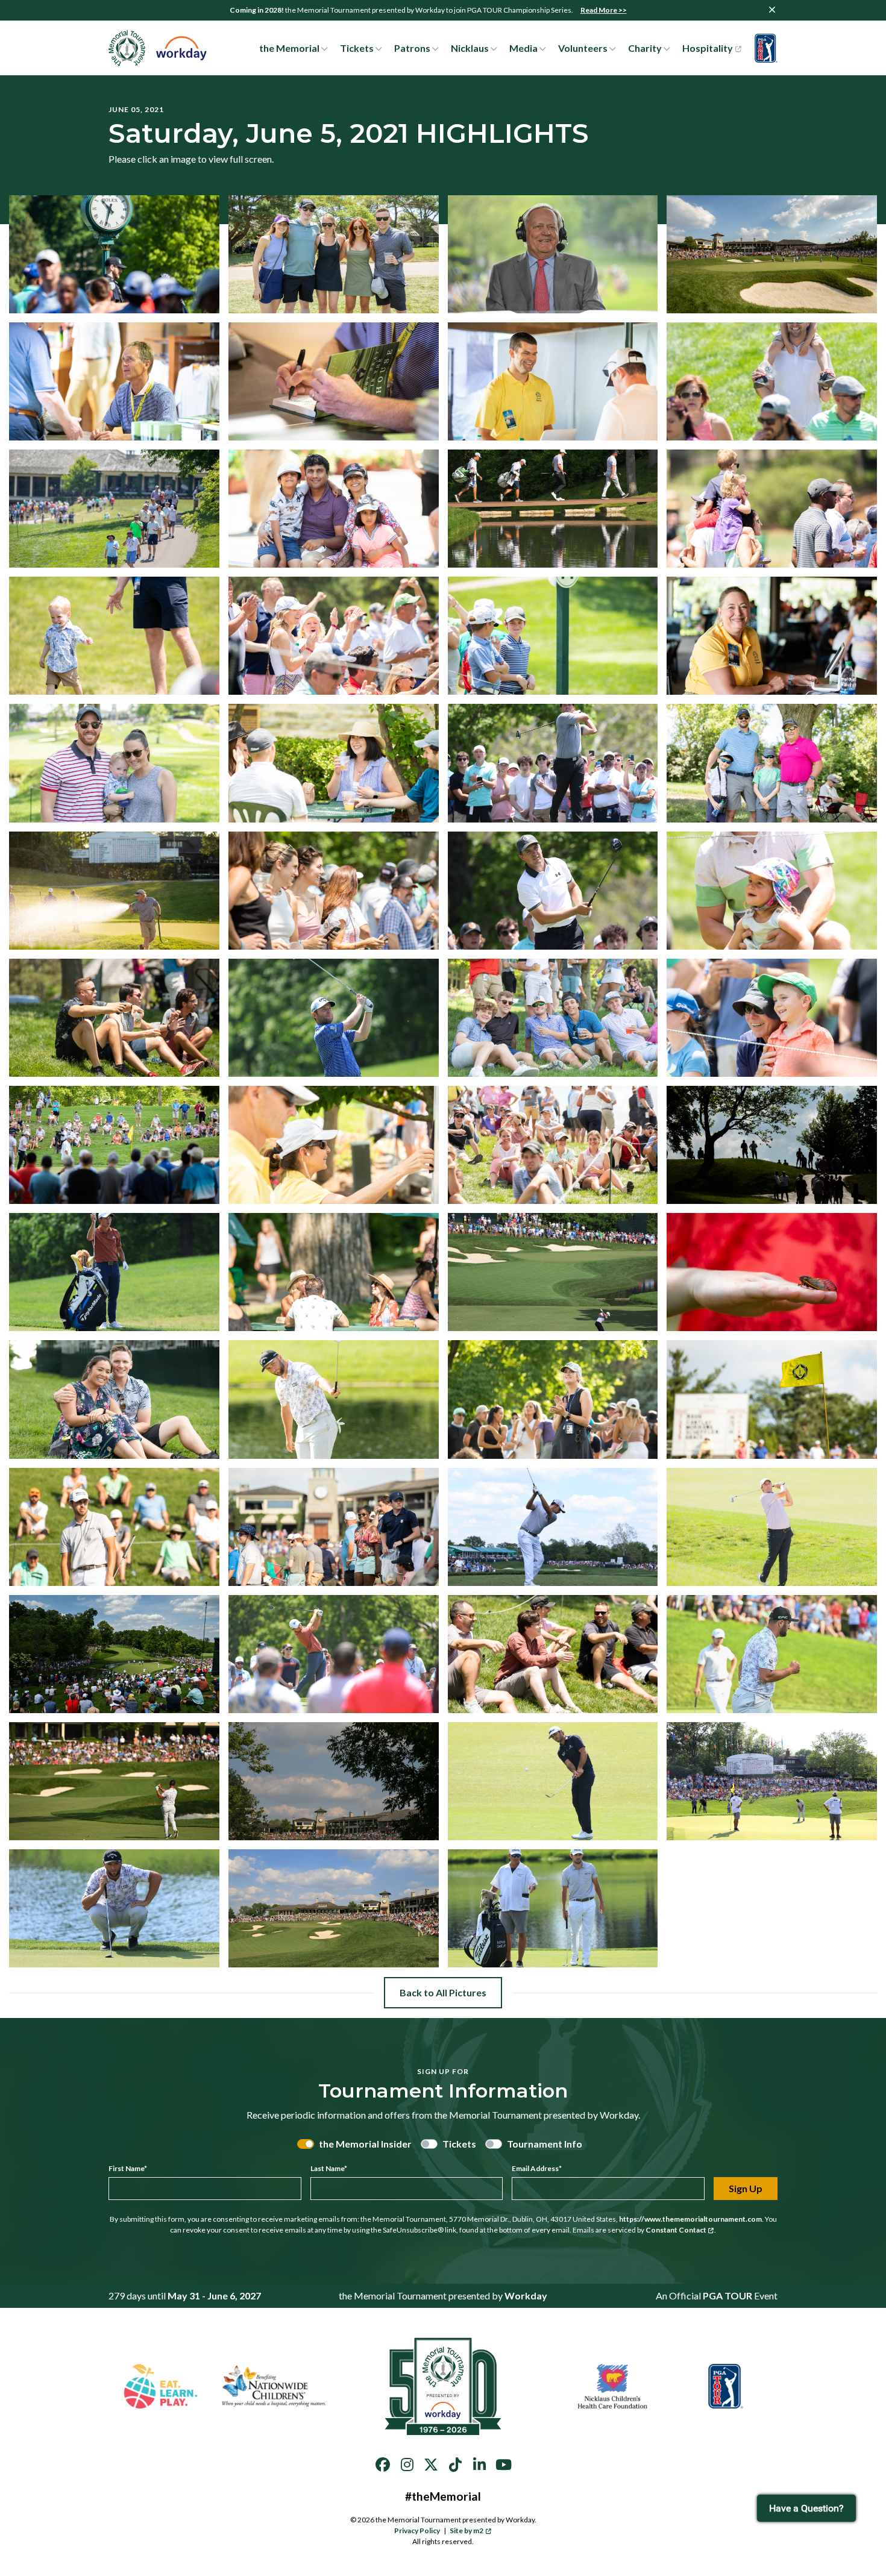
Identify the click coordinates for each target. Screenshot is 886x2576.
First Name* (128, 2168)
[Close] (772, 10)
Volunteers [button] (583, 48)
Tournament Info (545, 2144)
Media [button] (523, 48)
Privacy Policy (417, 2531)
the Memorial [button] (289, 48)
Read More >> (604, 10)
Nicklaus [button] (470, 48)
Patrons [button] (412, 48)
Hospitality (708, 48)
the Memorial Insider (365, 2144)
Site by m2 (467, 2531)
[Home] (158, 48)
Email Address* (537, 2168)
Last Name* (329, 2168)
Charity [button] (645, 48)
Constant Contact (676, 2230)
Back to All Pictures (443, 1992)
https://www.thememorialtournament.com (690, 2219)
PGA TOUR (727, 2296)
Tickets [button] (357, 48)
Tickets (459, 2144)
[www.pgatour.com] (763, 48)
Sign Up (746, 2188)
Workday (526, 2296)
